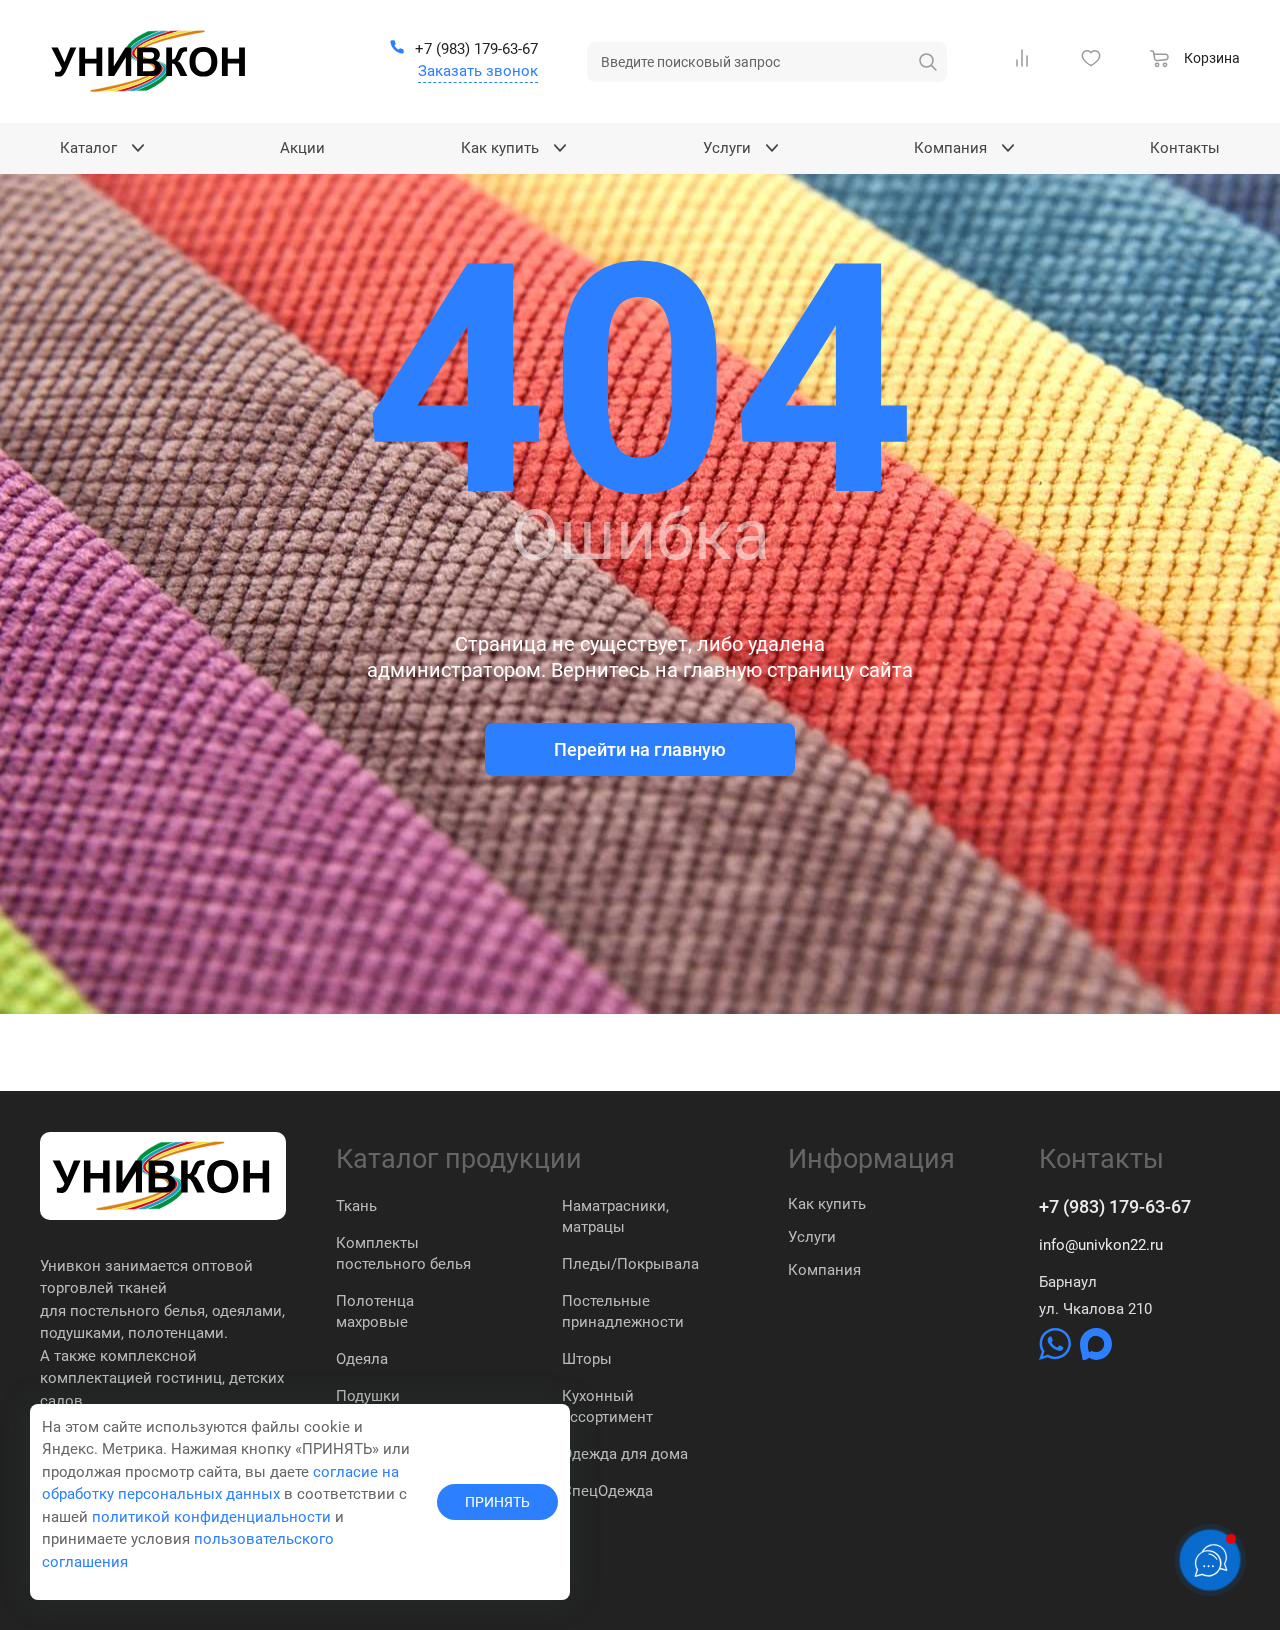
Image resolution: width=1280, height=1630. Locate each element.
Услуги (812, 1237)
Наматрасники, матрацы (615, 1216)
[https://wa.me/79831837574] (1057, 1355)
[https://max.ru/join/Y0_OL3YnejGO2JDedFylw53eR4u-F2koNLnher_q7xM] (1096, 1355)
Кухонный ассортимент (607, 1406)
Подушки (368, 1396)
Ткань (356, 1206)
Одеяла (362, 1359)
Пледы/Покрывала (630, 1264)
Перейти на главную (640, 749)
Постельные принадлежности (623, 1311)
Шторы (587, 1359)
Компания (824, 1270)
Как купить (827, 1204)
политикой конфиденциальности (211, 1517)
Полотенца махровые (375, 1311)
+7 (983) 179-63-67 (1115, 1206)
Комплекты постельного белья (403, 1253)
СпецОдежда (607, 1491)
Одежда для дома (625, 1454)
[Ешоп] (150, 61)
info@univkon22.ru (1101, 1245)
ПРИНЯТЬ (497, 1502)
